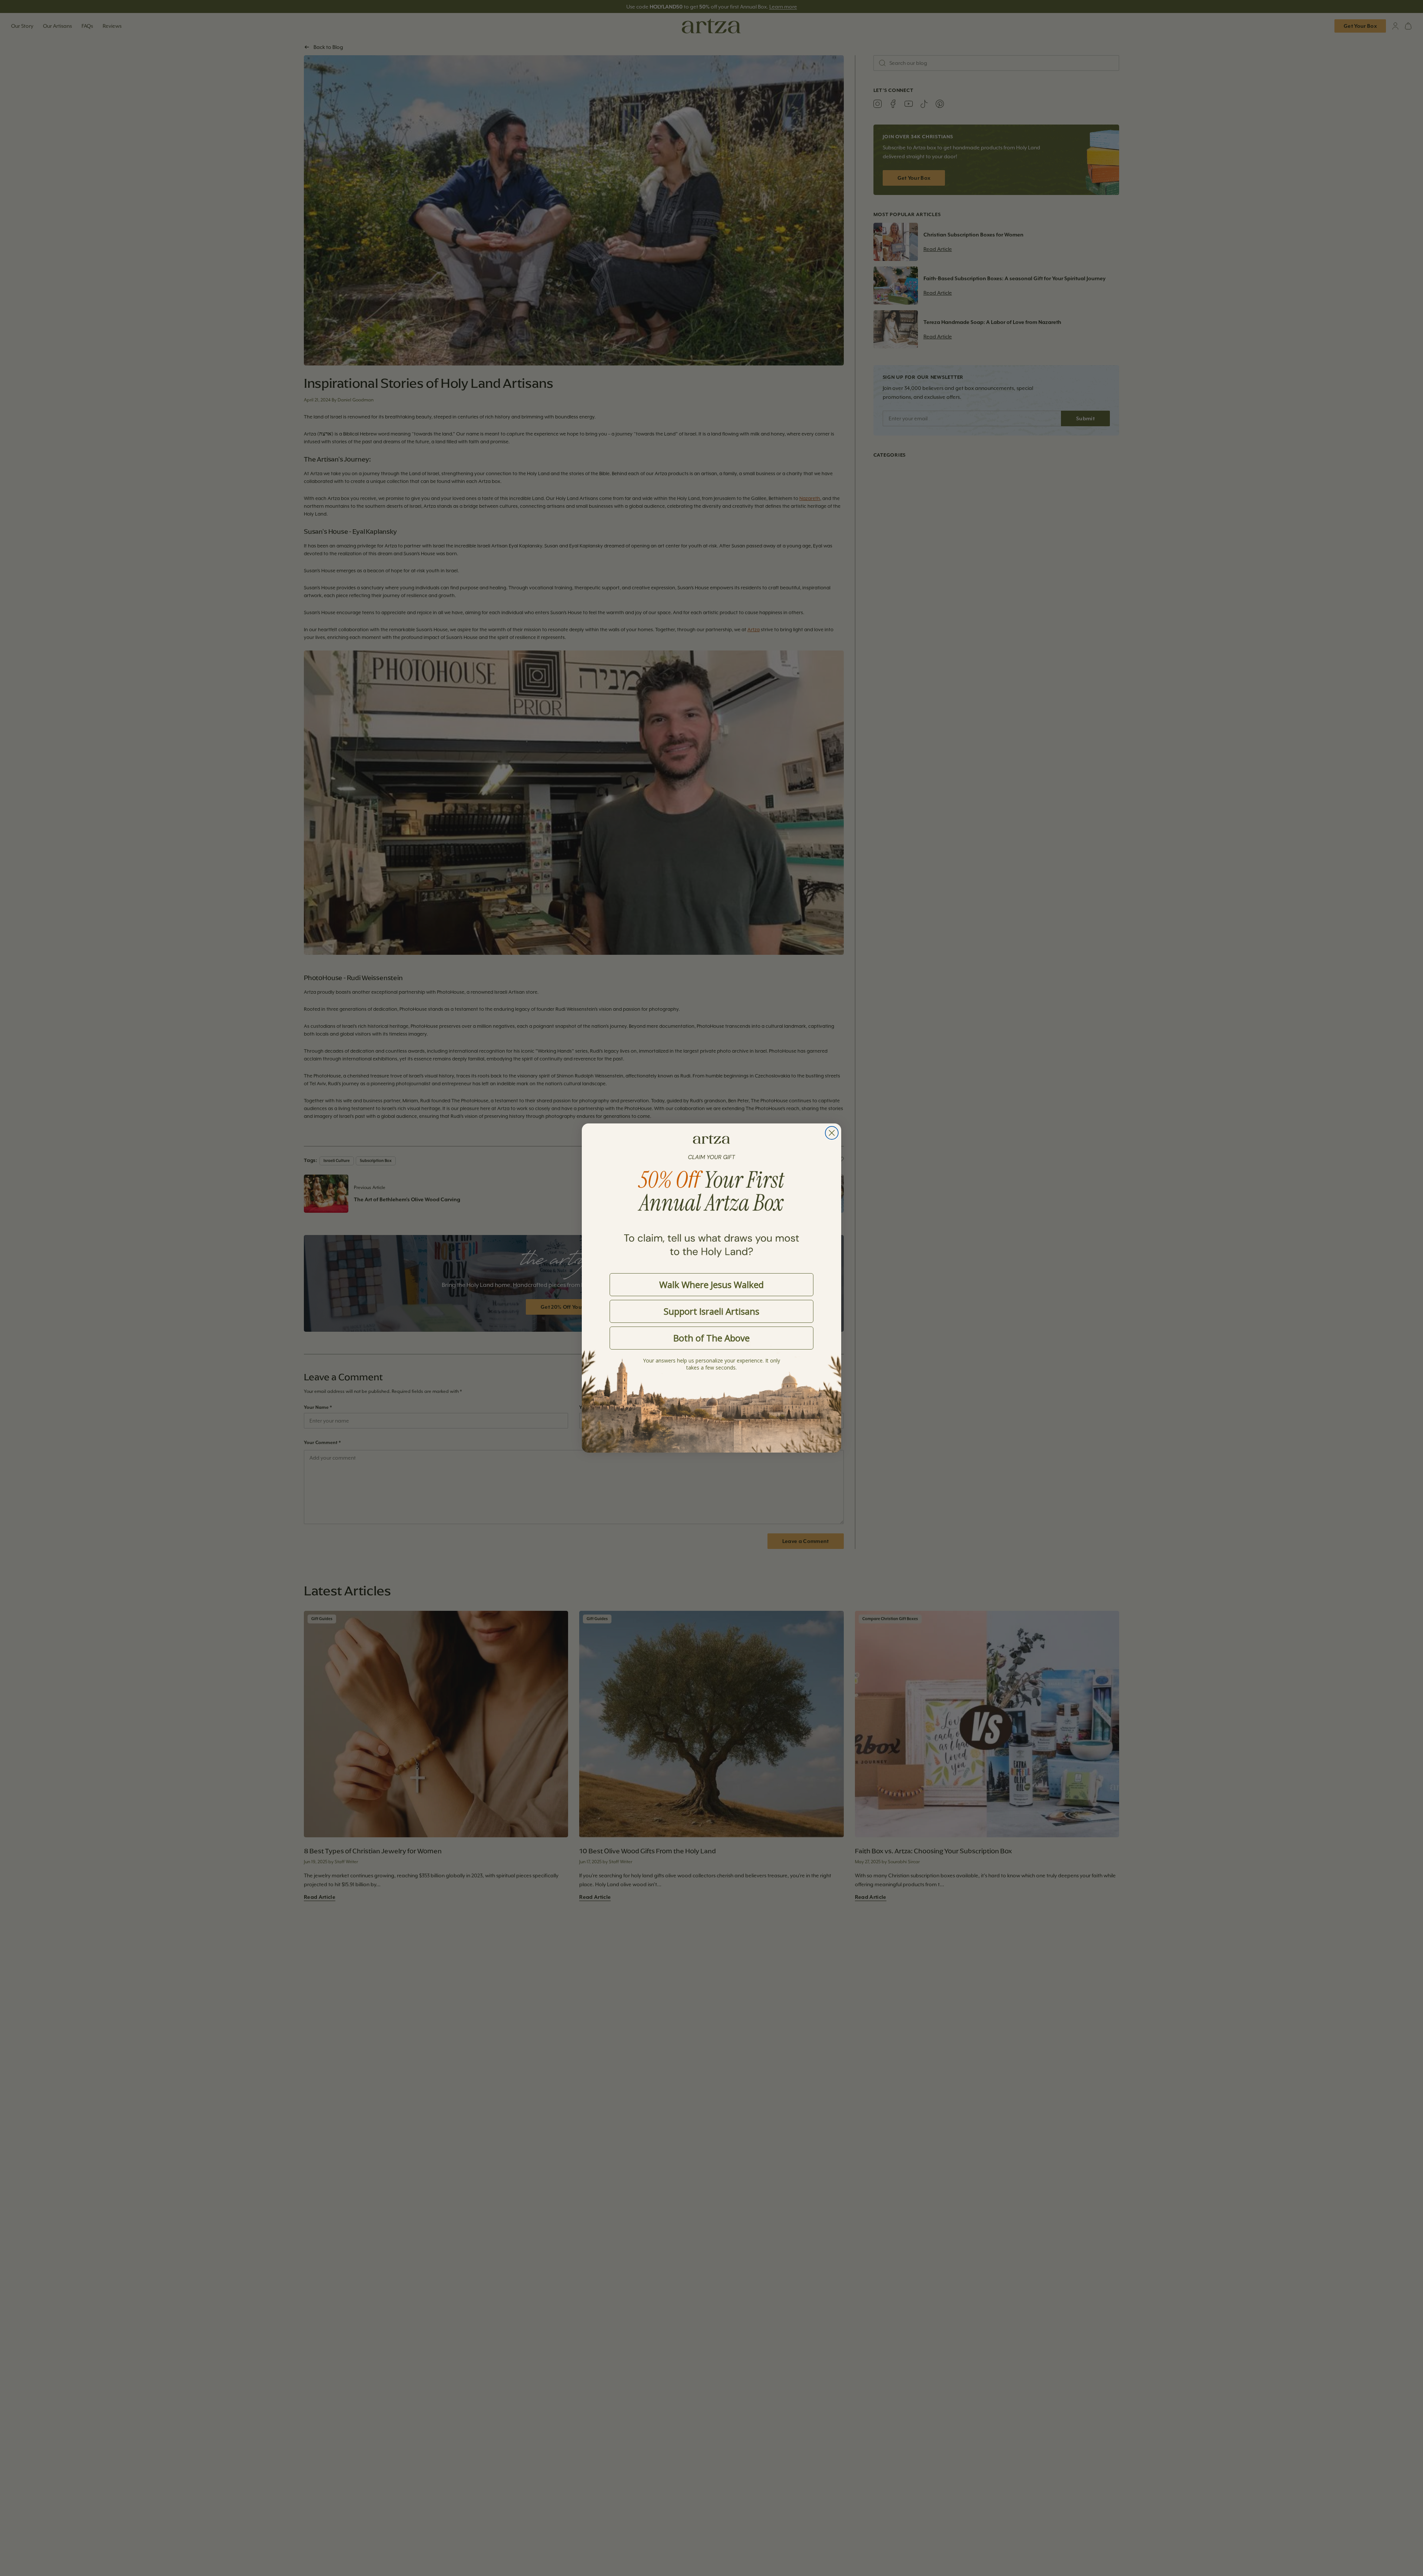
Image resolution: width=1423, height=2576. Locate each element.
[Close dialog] (832, 1133)
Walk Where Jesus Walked (711, 1284)
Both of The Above (711, 1338)
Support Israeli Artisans (711, 1311)
